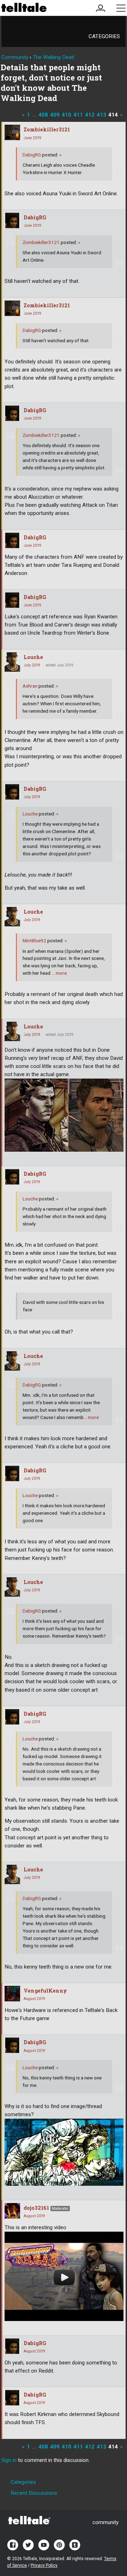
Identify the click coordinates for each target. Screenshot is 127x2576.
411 (78, 115)
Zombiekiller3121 (47, 129)
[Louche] (12, 662)
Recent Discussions (34, 2493)
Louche (33, 657)
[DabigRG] (12, 220)
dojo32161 (36, 2208)
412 (90, 115)
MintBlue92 (34, 940)
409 (55, 115)
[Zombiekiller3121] (12, 132)
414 (113, 115)
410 (66, 115)
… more (59, 973)
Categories (104, 36)
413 (101, 115)
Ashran (30, 686)
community (105, 2522)
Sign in (9, 2460)
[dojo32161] (12, 2211)
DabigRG (32, 155)
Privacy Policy (44, 2565)
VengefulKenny (45, 1991)
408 (43, 115)
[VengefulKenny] (12, 1994)
